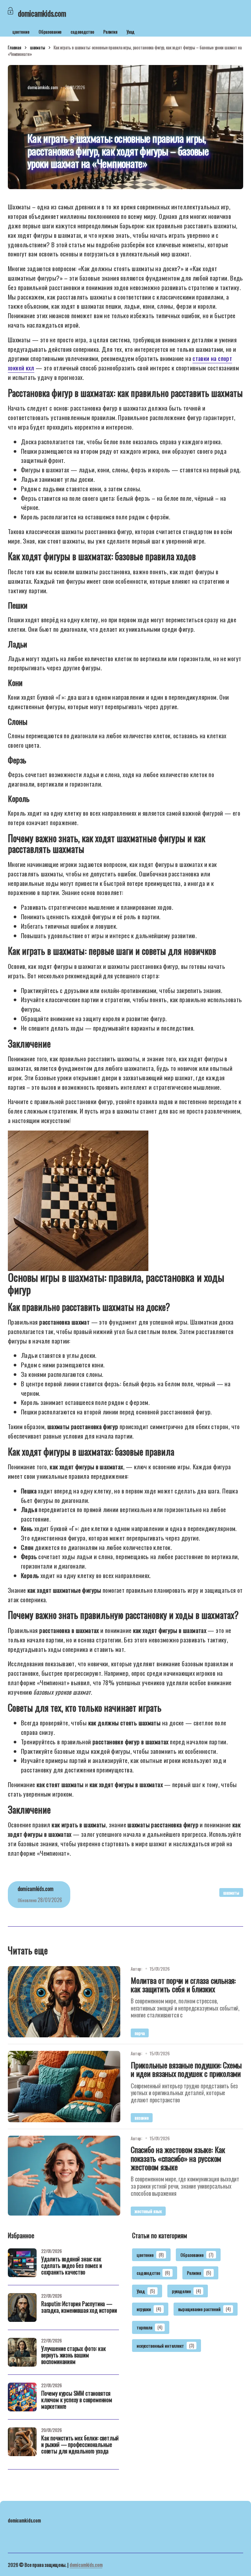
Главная (15, 47)
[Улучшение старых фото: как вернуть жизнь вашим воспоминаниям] (22, 2352)
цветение (21, 32)
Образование (50, 32)
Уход (131, 32)
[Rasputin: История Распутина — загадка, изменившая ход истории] (22, 2307)
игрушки (149, 2309)
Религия (110, 32)
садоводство (82, 32)
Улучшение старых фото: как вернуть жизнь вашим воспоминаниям (73, 2356)
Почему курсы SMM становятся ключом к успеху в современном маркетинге (77, 2400)
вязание (142, 2118)
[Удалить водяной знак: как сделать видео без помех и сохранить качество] (22, 2263)
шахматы (38, 47)
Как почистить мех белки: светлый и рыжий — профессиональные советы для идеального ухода (80, 2445)
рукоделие (186, 2291)
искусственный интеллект (165, 2346)
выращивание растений (204, 2309)
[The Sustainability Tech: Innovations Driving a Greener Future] (64, 2002)
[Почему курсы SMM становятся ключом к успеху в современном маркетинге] (22, 2397)
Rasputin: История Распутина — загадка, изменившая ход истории (79, 2307)
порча (140, 2033)
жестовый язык (148, 2211)
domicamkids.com (86, 2565)
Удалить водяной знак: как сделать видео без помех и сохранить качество (72, 2266)
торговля (149, 2327)
